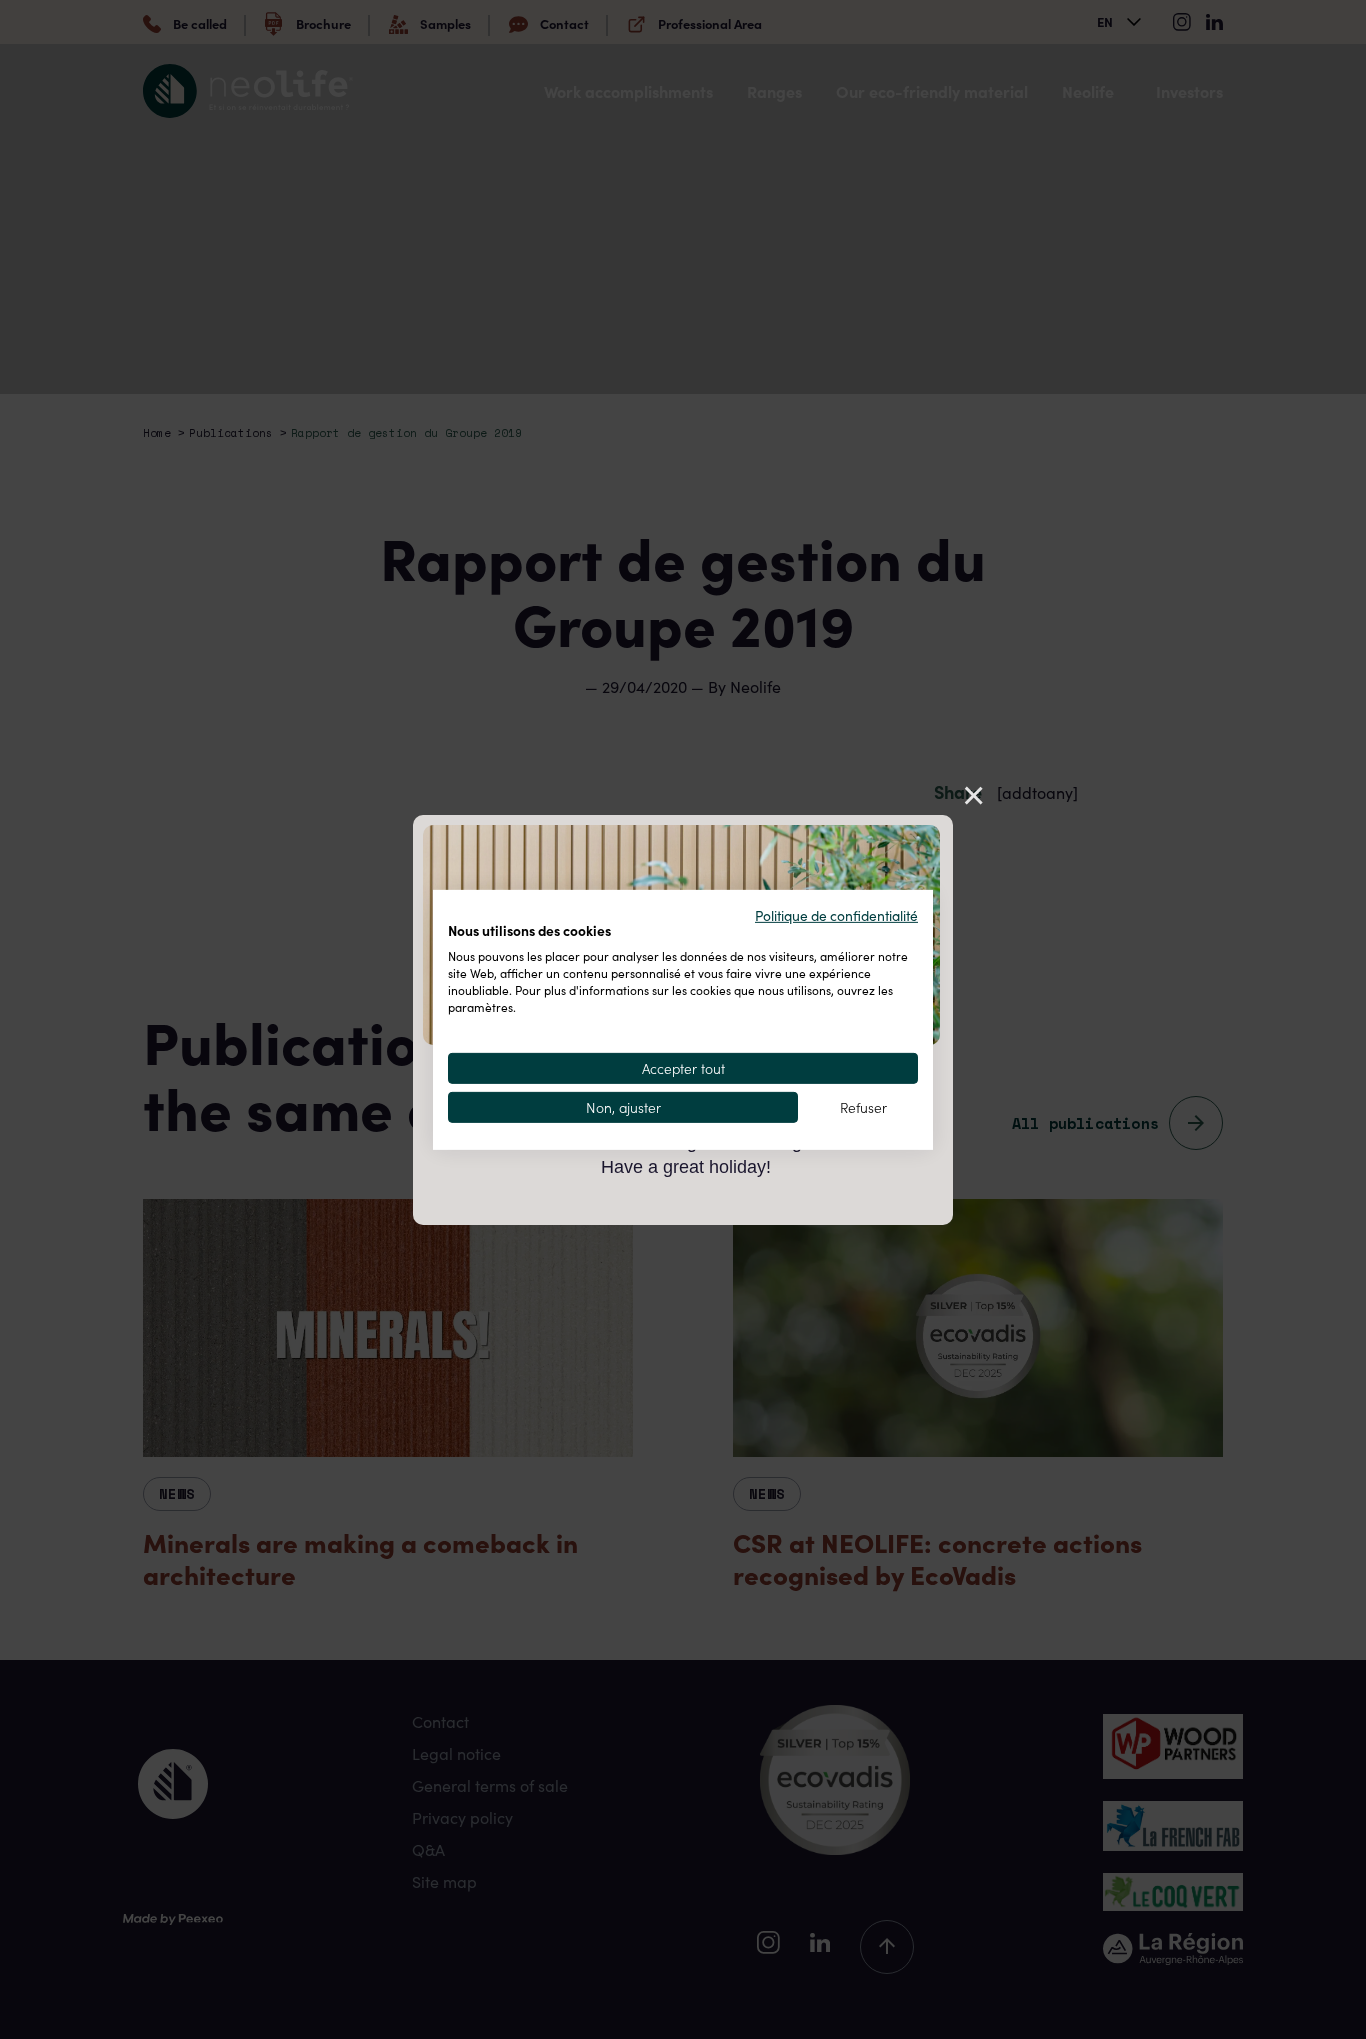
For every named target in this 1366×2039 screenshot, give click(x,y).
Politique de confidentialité (836, 914)
